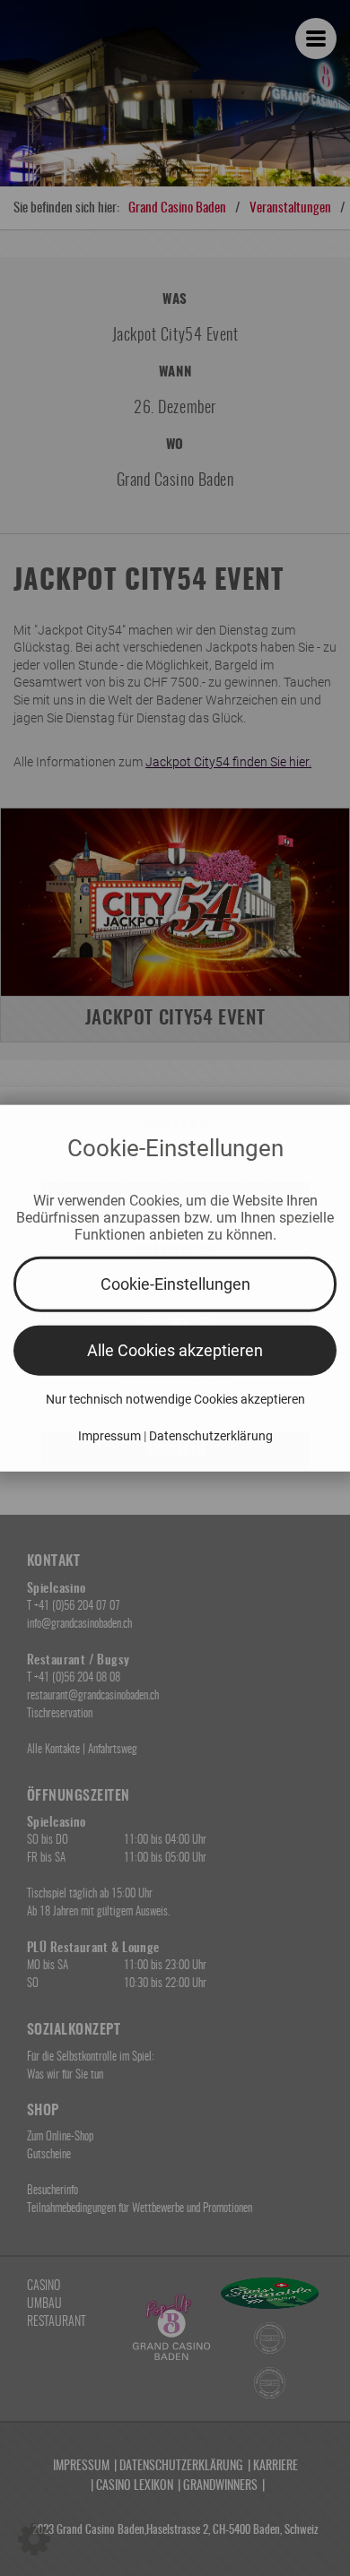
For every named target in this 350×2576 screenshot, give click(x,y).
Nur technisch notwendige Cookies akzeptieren (175, 1398)
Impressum (109, 1435)
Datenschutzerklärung (211, 1435)
